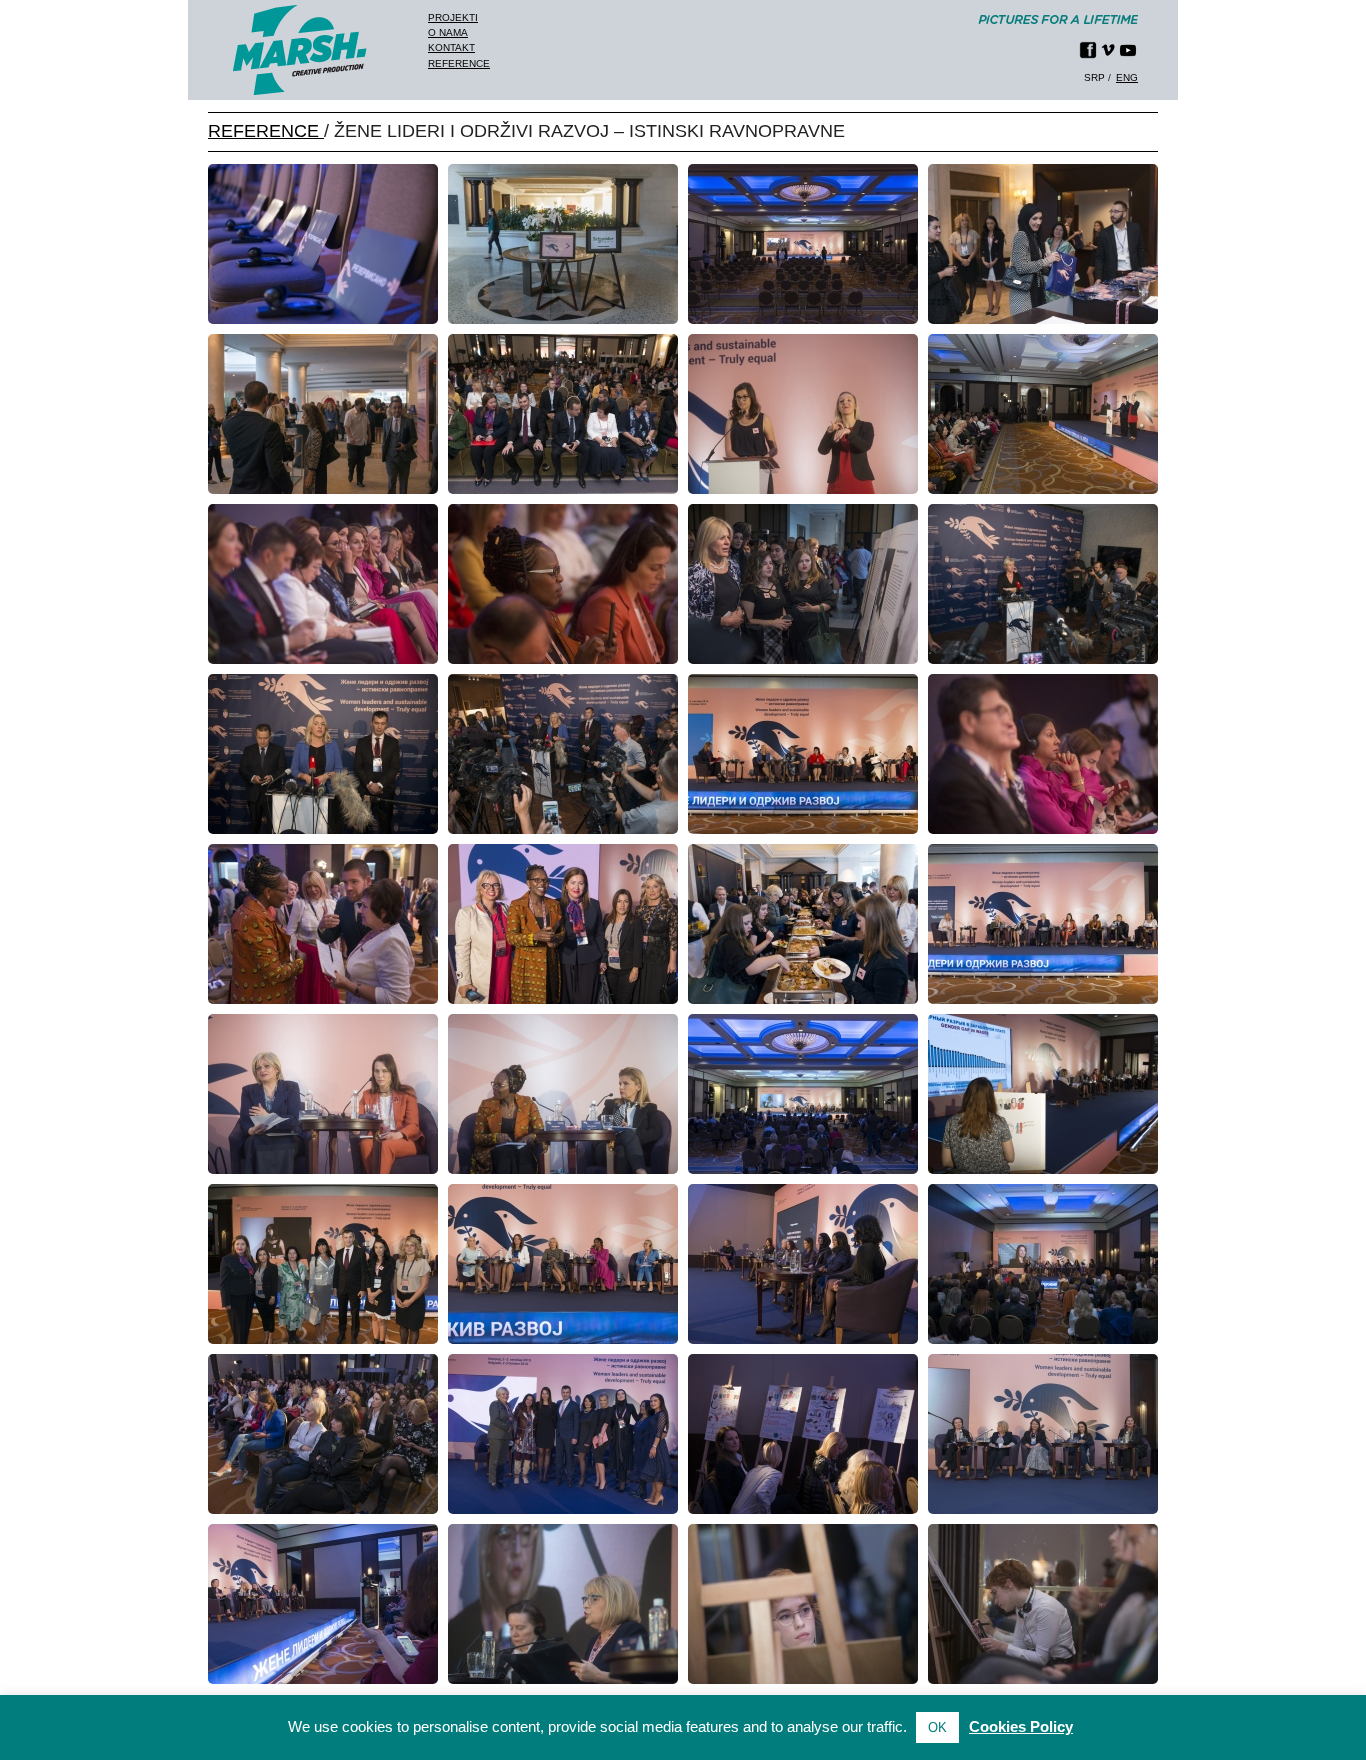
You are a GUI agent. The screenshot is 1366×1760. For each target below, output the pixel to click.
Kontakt (451, 47)
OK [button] (937, 1727)
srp (1094, 77)
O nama (448, 32)
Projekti (453, 17)
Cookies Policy (1021, 1726)
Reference (459, 63)
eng (1127, 77)
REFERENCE (266, 131)
